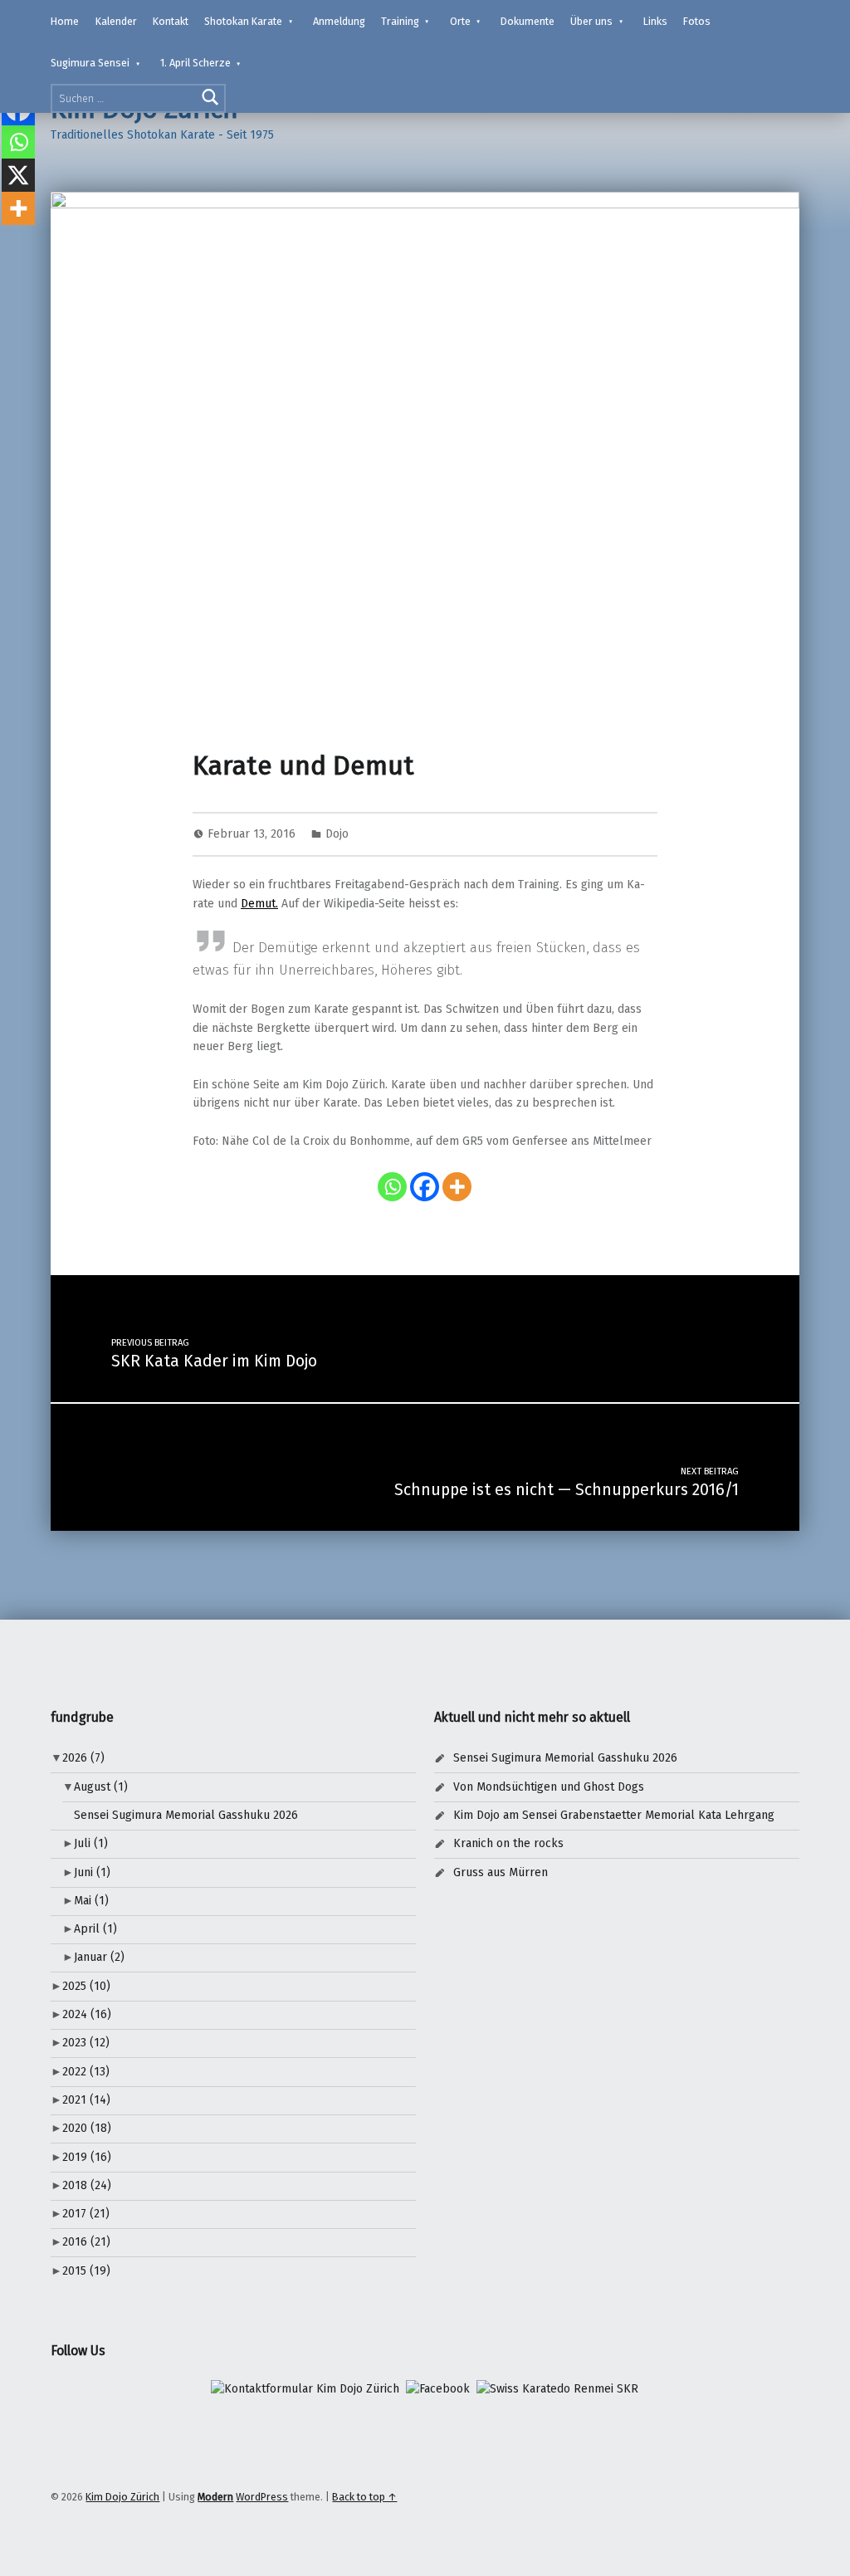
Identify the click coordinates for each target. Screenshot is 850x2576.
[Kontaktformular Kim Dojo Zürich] (305, 2389)
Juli (91, 1843)
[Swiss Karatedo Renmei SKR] (557, 2389)
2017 (86, 2214)
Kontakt (171, 21)
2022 (86, 2072)
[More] (457, 1187)
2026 (83, 1758)
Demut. (259, 904)
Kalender (116, 21)
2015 (86, 2271)
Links (655, 21)
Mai (91, 1901)
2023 (86, 2043)
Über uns (591, 21)
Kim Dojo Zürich (122, 2497)
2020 (87, 2128)
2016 (86, 2242)
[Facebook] (425, 1187)
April (95, 1929)
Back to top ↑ (364, 2497)
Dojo (337, 834)
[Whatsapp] (392, 1187)
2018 (87, 2185)
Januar (99, 1957)
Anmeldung (339, 21)
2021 (86, 2100)
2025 (86, 1986)
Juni (92, 1872)
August (101, 1787)
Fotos (697, 21)
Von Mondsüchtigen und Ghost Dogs (549, 1787)
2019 (87, 2157)
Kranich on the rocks (508, 1843)
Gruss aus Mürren (501, 1872)
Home (65, 21)
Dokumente (528, 21)
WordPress (262, 2497)
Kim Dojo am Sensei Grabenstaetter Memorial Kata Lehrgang (614, 1815)
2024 (87, 2014)
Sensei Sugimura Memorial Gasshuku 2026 (186, 1815)
